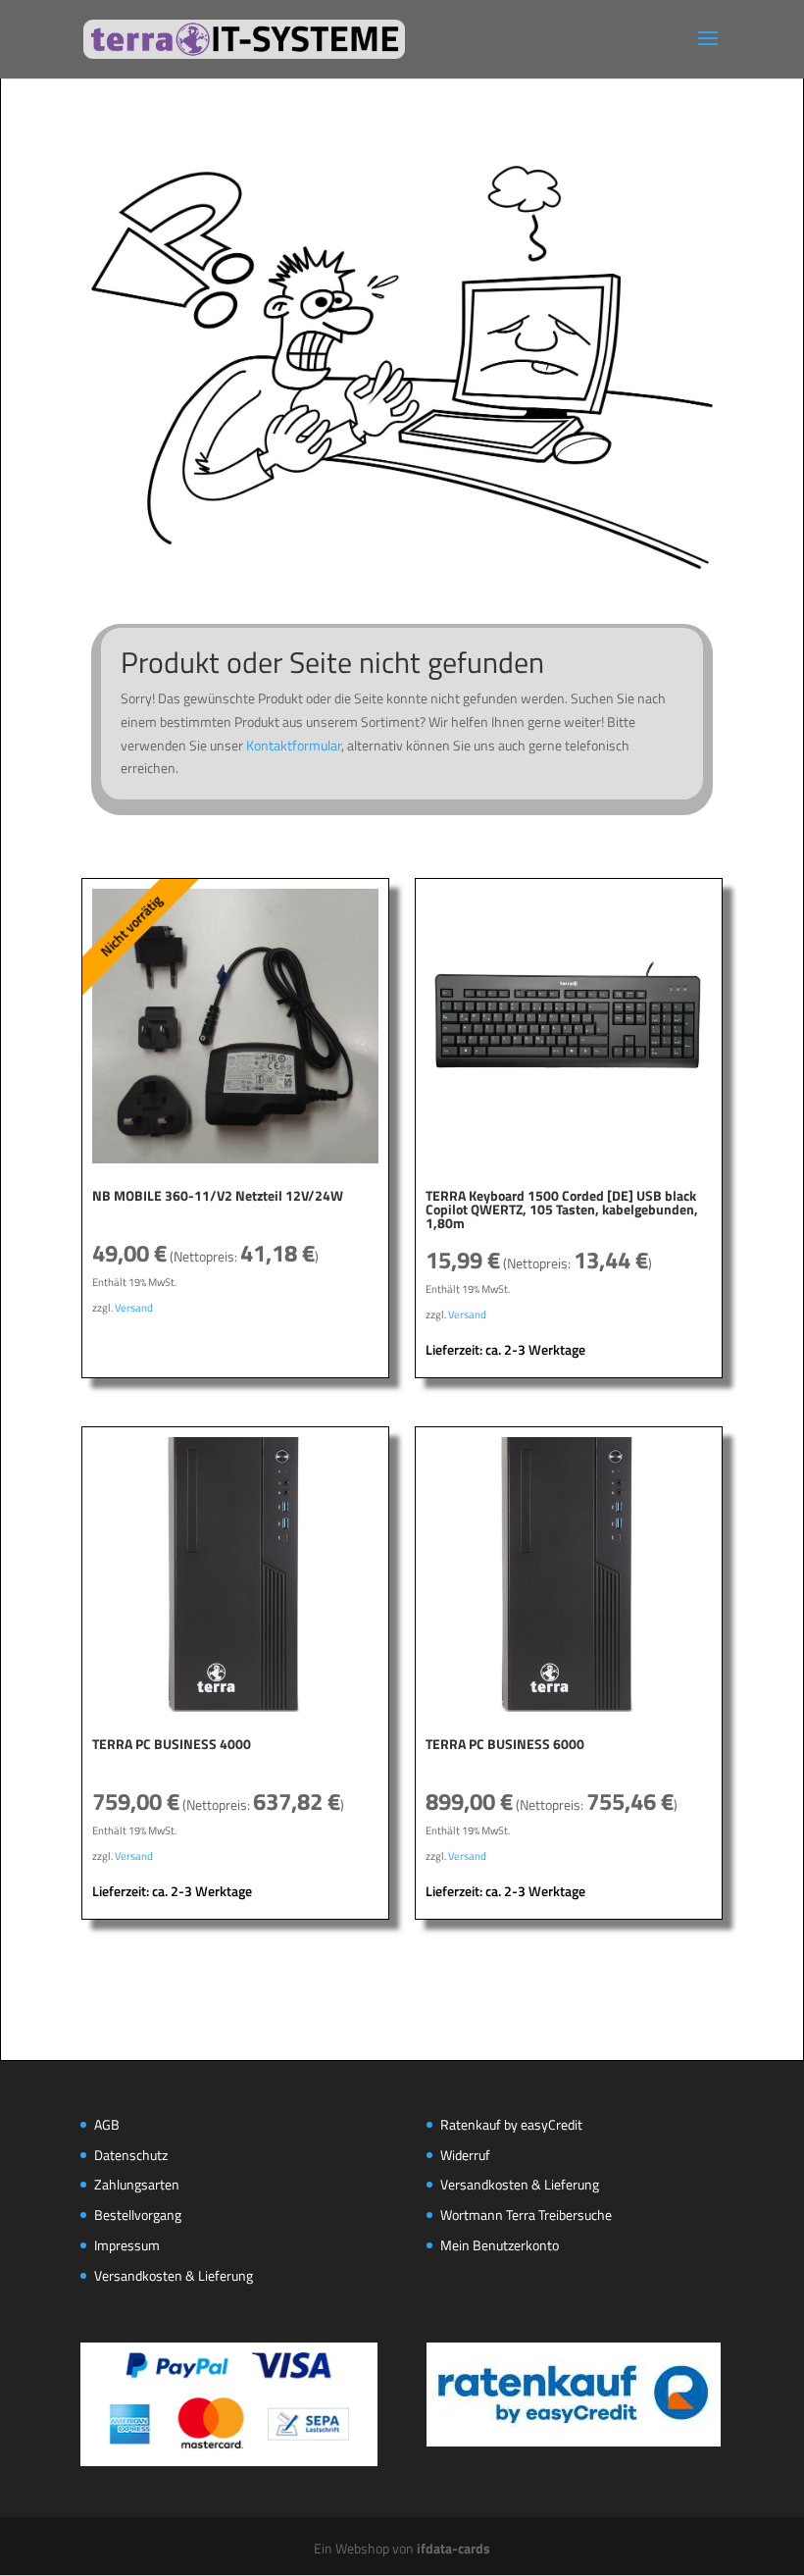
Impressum (127, 2245)
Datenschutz (131, 2155)
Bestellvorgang (138, 2215)
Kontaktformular (294, 745)
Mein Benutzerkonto (500, 2245)
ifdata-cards (453, 2548)
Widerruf (465, 2155)
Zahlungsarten (137, 2184)
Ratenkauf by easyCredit (511, 2124)
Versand (134, 1307)
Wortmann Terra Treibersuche (526, 2215)
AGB (107, 2124)
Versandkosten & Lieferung (174, 2275)
